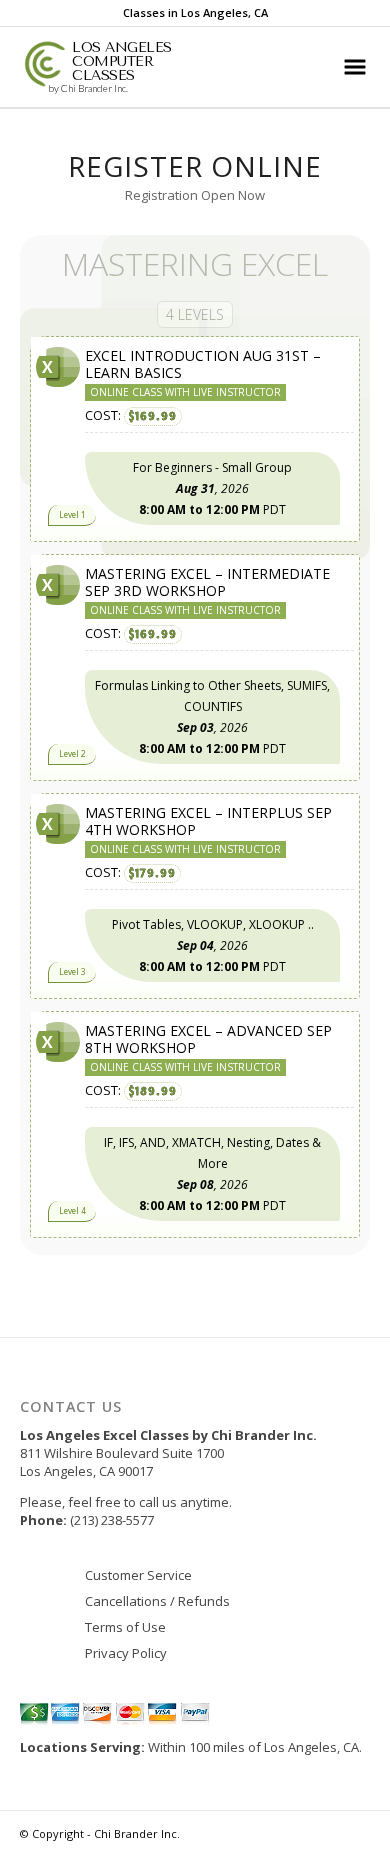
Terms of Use (125, 1627)
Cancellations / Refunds (157, 1601)
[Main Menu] (355, 67)
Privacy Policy (126, 1653)
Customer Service (138, 1575)
